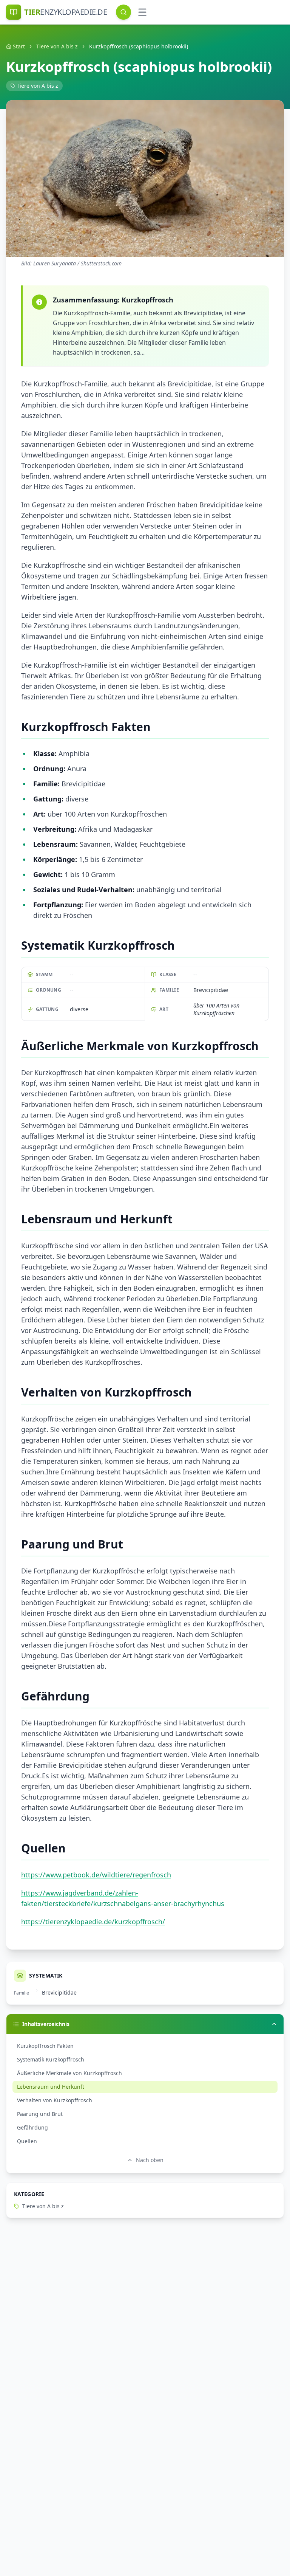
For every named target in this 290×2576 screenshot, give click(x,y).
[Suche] (123, 12)
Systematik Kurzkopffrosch (51, 2059)
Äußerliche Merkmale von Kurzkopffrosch (69, 2073)
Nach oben (150, 2160)
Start (19, 46)
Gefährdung (32, 2127)
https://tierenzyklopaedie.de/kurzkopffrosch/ (93, 1922)
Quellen (27, 2141)
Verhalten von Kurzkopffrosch (55, 2100)
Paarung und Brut (40, 2114)
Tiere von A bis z (57, 46)
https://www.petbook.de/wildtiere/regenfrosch (96, 1875)
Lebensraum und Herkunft (51, 2087)
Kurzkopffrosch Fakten (45, 2046)
